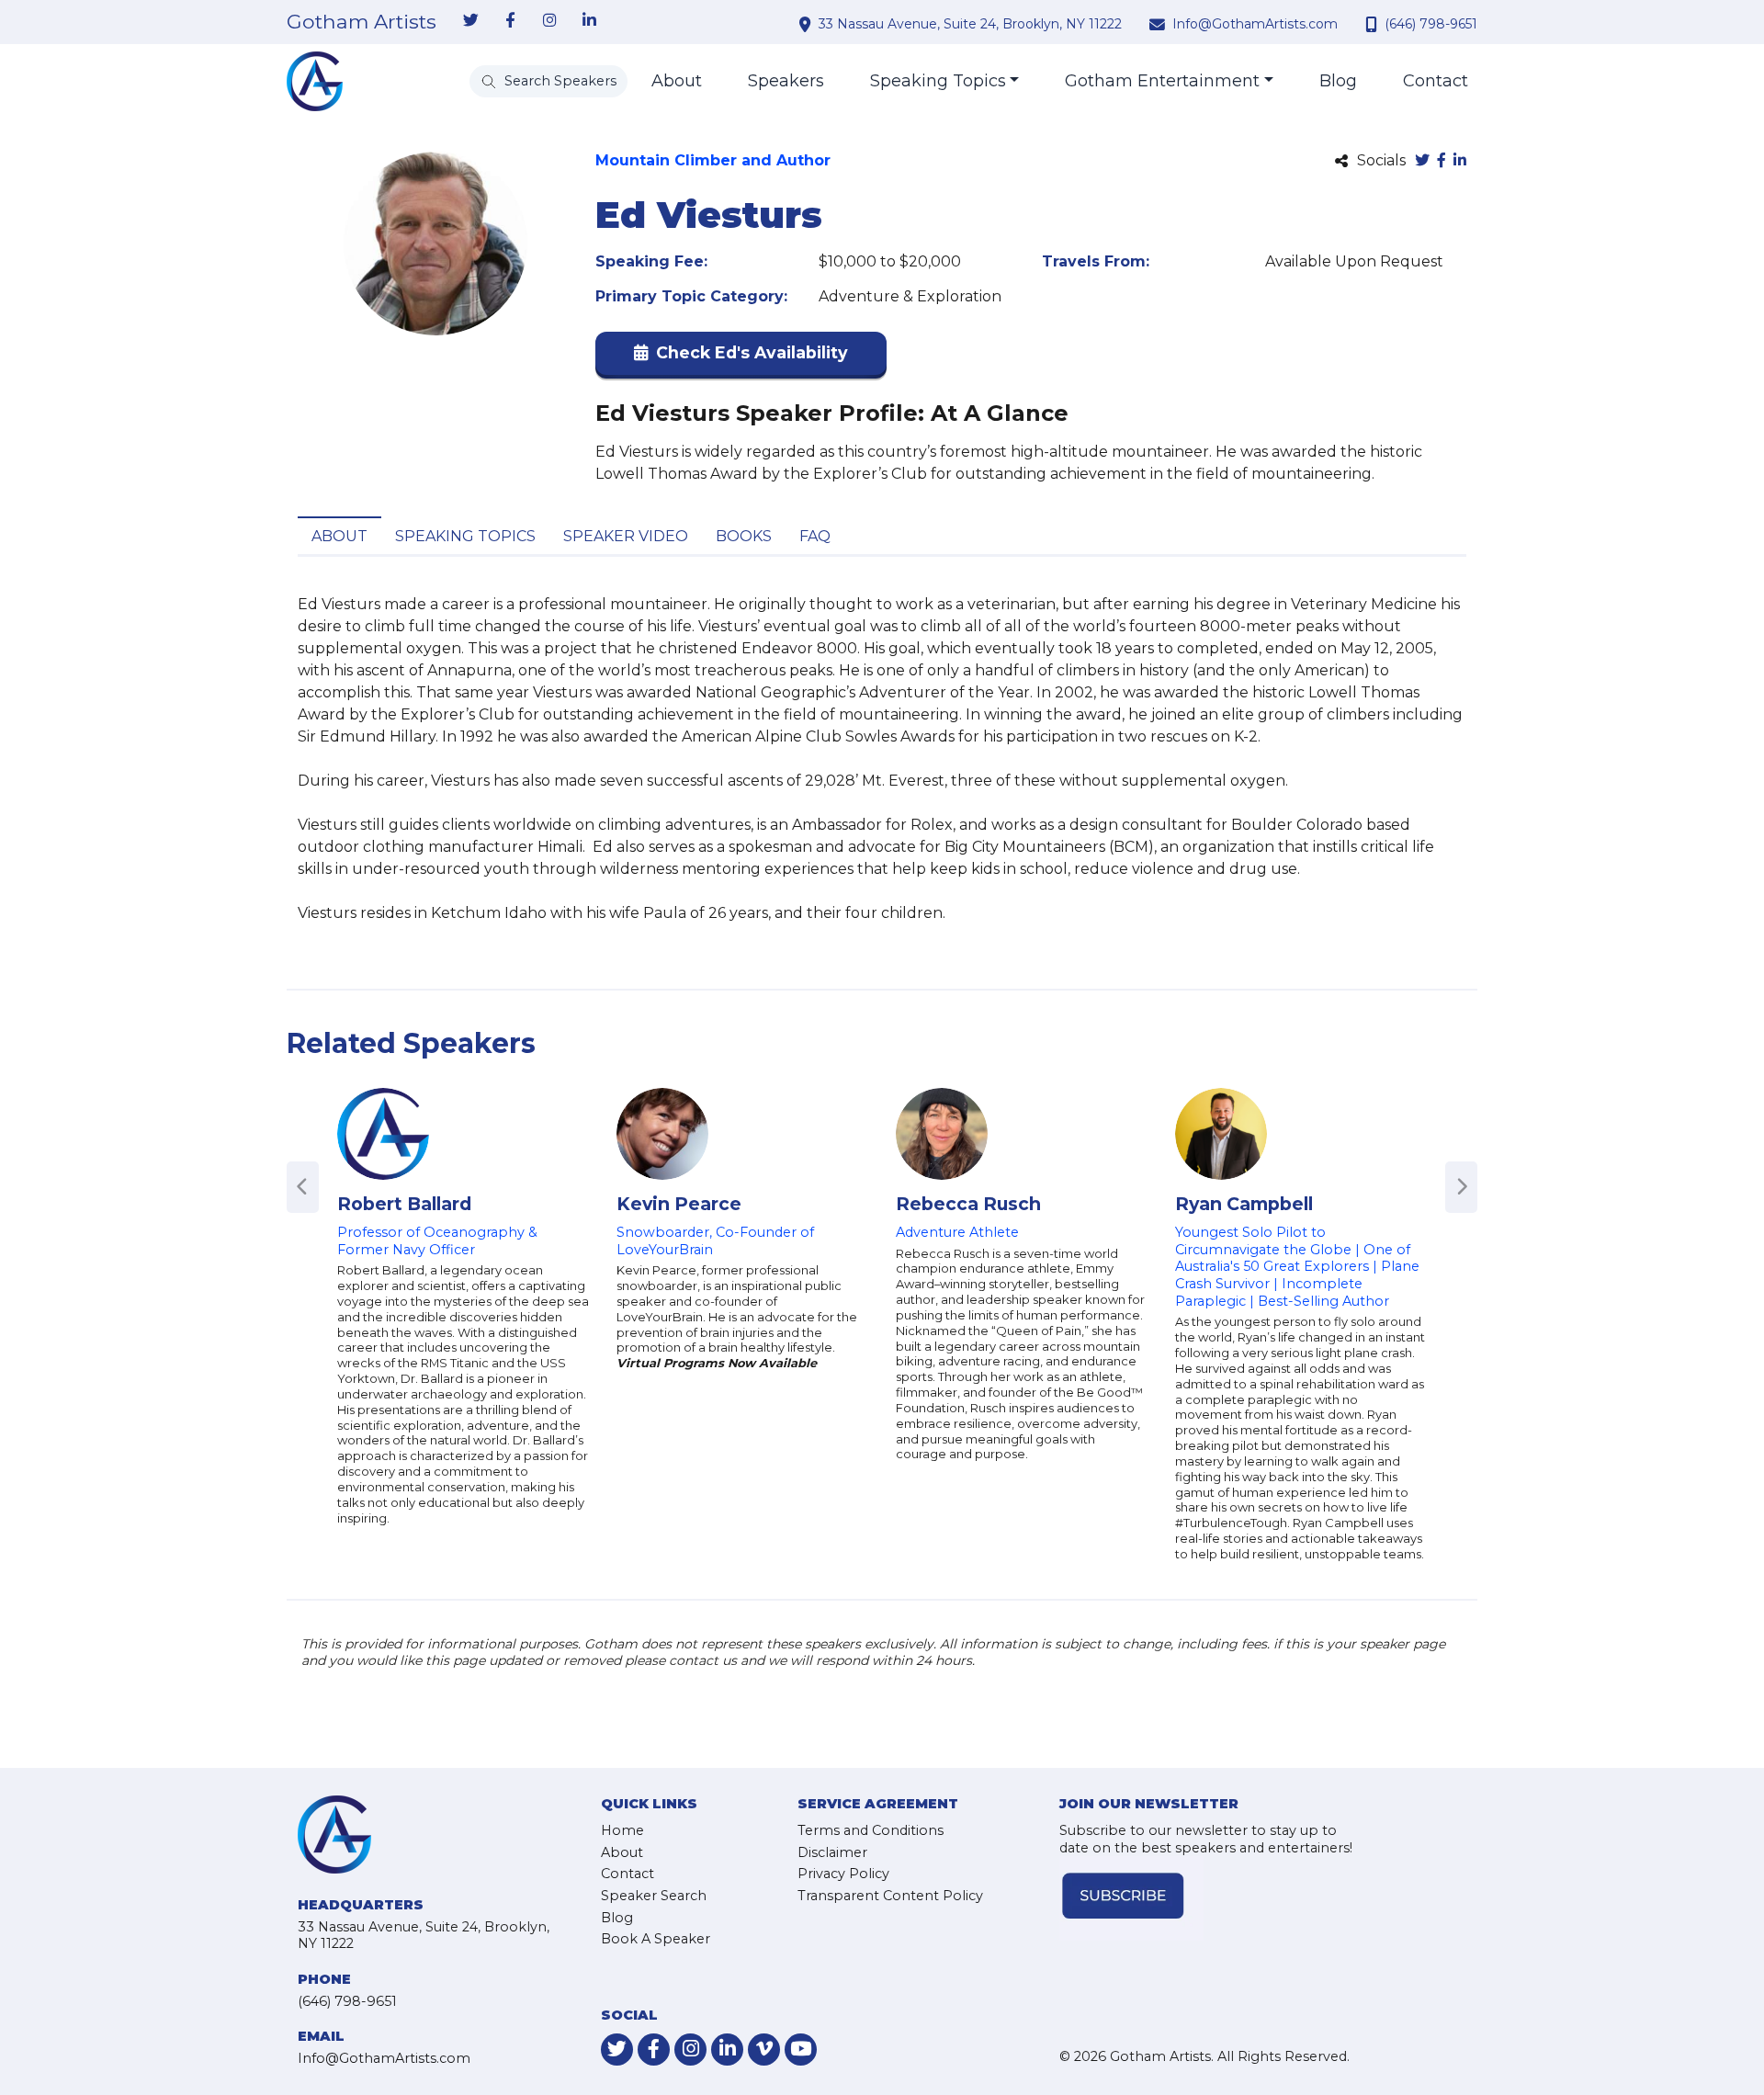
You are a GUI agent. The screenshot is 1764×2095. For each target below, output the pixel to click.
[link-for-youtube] (801, 2050)
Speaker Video (626, 536)
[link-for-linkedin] (589, 21)
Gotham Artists (362, 22)
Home (622, 1830)
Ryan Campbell (1244, 1204)
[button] (741, 357)
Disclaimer (832, 1852)
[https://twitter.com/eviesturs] (1422, 161)
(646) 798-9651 (1431, 24)
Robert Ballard (404, 1204)
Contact (1436, 81)
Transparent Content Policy (890, 1896)
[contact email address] (1159, 24)
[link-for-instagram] (549, 21)
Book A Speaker (656, 1939)
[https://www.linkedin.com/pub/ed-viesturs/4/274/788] (1460, 161)
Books (744, 536)
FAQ (815, 536)
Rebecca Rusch (968, 1204)
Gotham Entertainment (1162, 81)
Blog (1338, 81)
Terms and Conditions (871, 1830)
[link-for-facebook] (510, 21)
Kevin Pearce (679, 1204)
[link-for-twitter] (470, 21)
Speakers (786, 81)
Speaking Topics (938, 81)
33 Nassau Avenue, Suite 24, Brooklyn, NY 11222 (970, 24)
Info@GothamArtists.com (1255, 24)
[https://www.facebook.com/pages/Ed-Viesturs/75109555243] (1442, 161)
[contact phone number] (1374, 24)
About (677, 81)
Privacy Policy (843, 1874)
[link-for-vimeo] (764, 2050)
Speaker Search (654, 1896)
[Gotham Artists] (315, 81)
